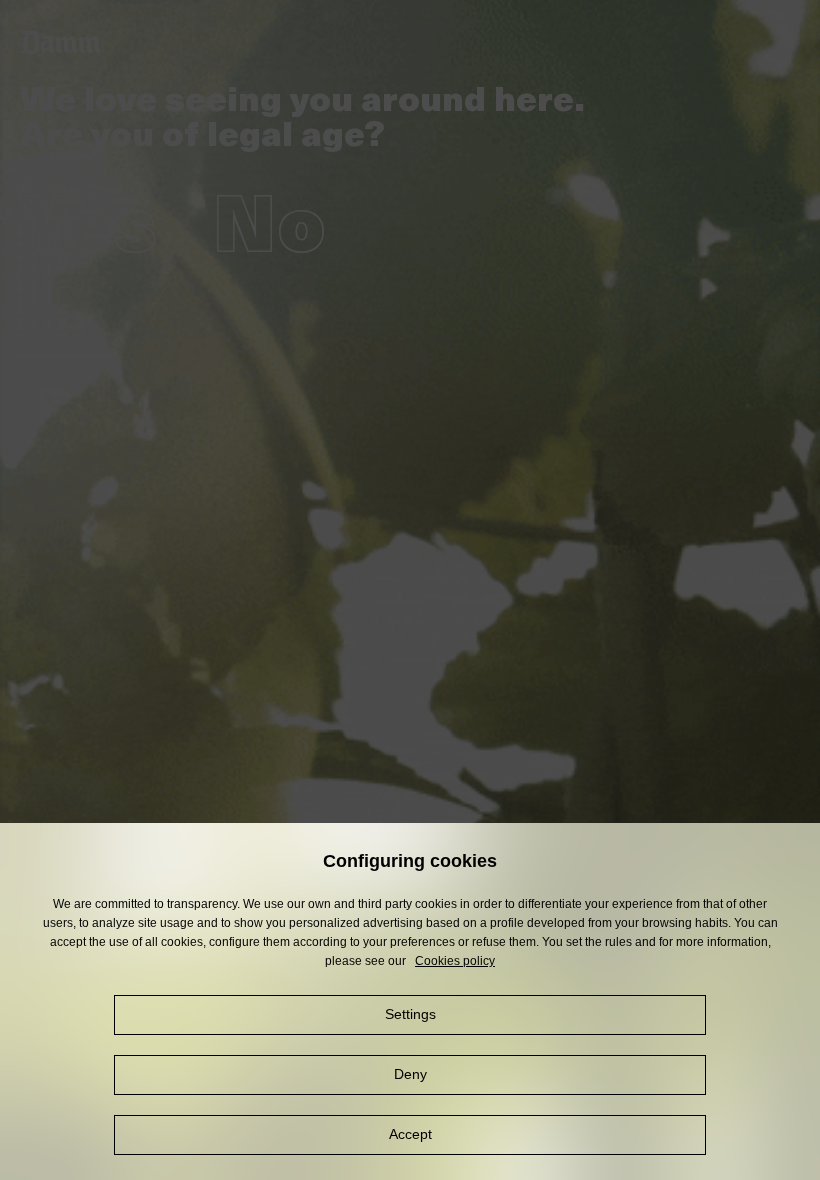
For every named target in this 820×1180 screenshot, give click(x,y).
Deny (410, 1074)
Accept (410, 1134)
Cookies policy (455, 961)
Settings (410, 1014)
